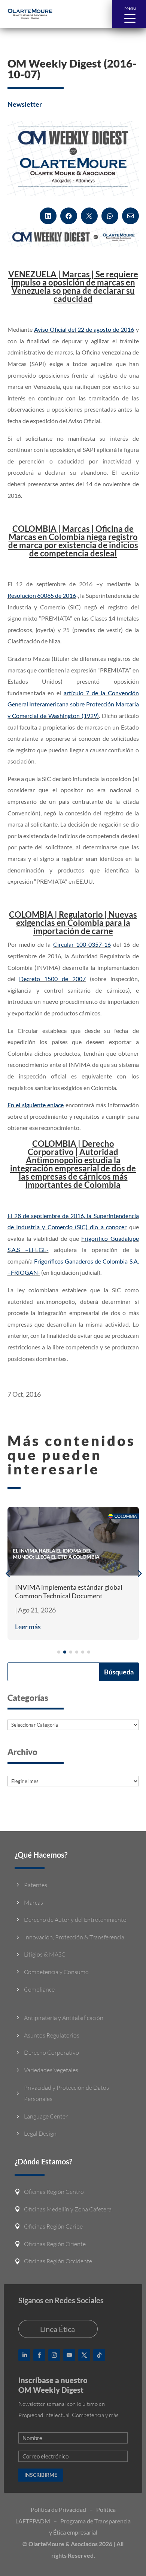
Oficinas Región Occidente (58, 2261)
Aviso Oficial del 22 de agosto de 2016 (84, 329)
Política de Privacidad (58, 2509)
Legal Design (40, 2133)
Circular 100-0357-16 (82, 944)
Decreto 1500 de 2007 (52, 979)
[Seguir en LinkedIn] (24, 2355)
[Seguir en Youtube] (69, 2355)
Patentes (36, 1885)
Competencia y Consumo (56, 1972)
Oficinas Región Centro (54, 2192)
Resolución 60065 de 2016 (42, 595)
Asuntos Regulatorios (52, 2035)
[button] (129, 14)
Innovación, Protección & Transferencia (74, 1937)
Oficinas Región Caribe (53, 2226)
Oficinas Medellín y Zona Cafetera (68, 2209)
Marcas (34, 1902)
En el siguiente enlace (36, 1105)
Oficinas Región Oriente (55, 2244)
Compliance (39, 1989)
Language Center (46, 2116)
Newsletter (25, 104)
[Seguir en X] (84, 2355)
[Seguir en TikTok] (99, 2355)
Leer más (28, 1627)
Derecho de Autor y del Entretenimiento (75, 1920)
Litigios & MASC (45, 1954)
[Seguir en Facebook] (39, 2355)
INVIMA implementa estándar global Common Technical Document (69, 1591)
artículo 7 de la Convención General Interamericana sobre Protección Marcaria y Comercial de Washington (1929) (73, 704)
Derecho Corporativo (51, 2052)
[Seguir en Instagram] (54, 2355)
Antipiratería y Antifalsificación (64, 2018)
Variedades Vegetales (51, 2070)
